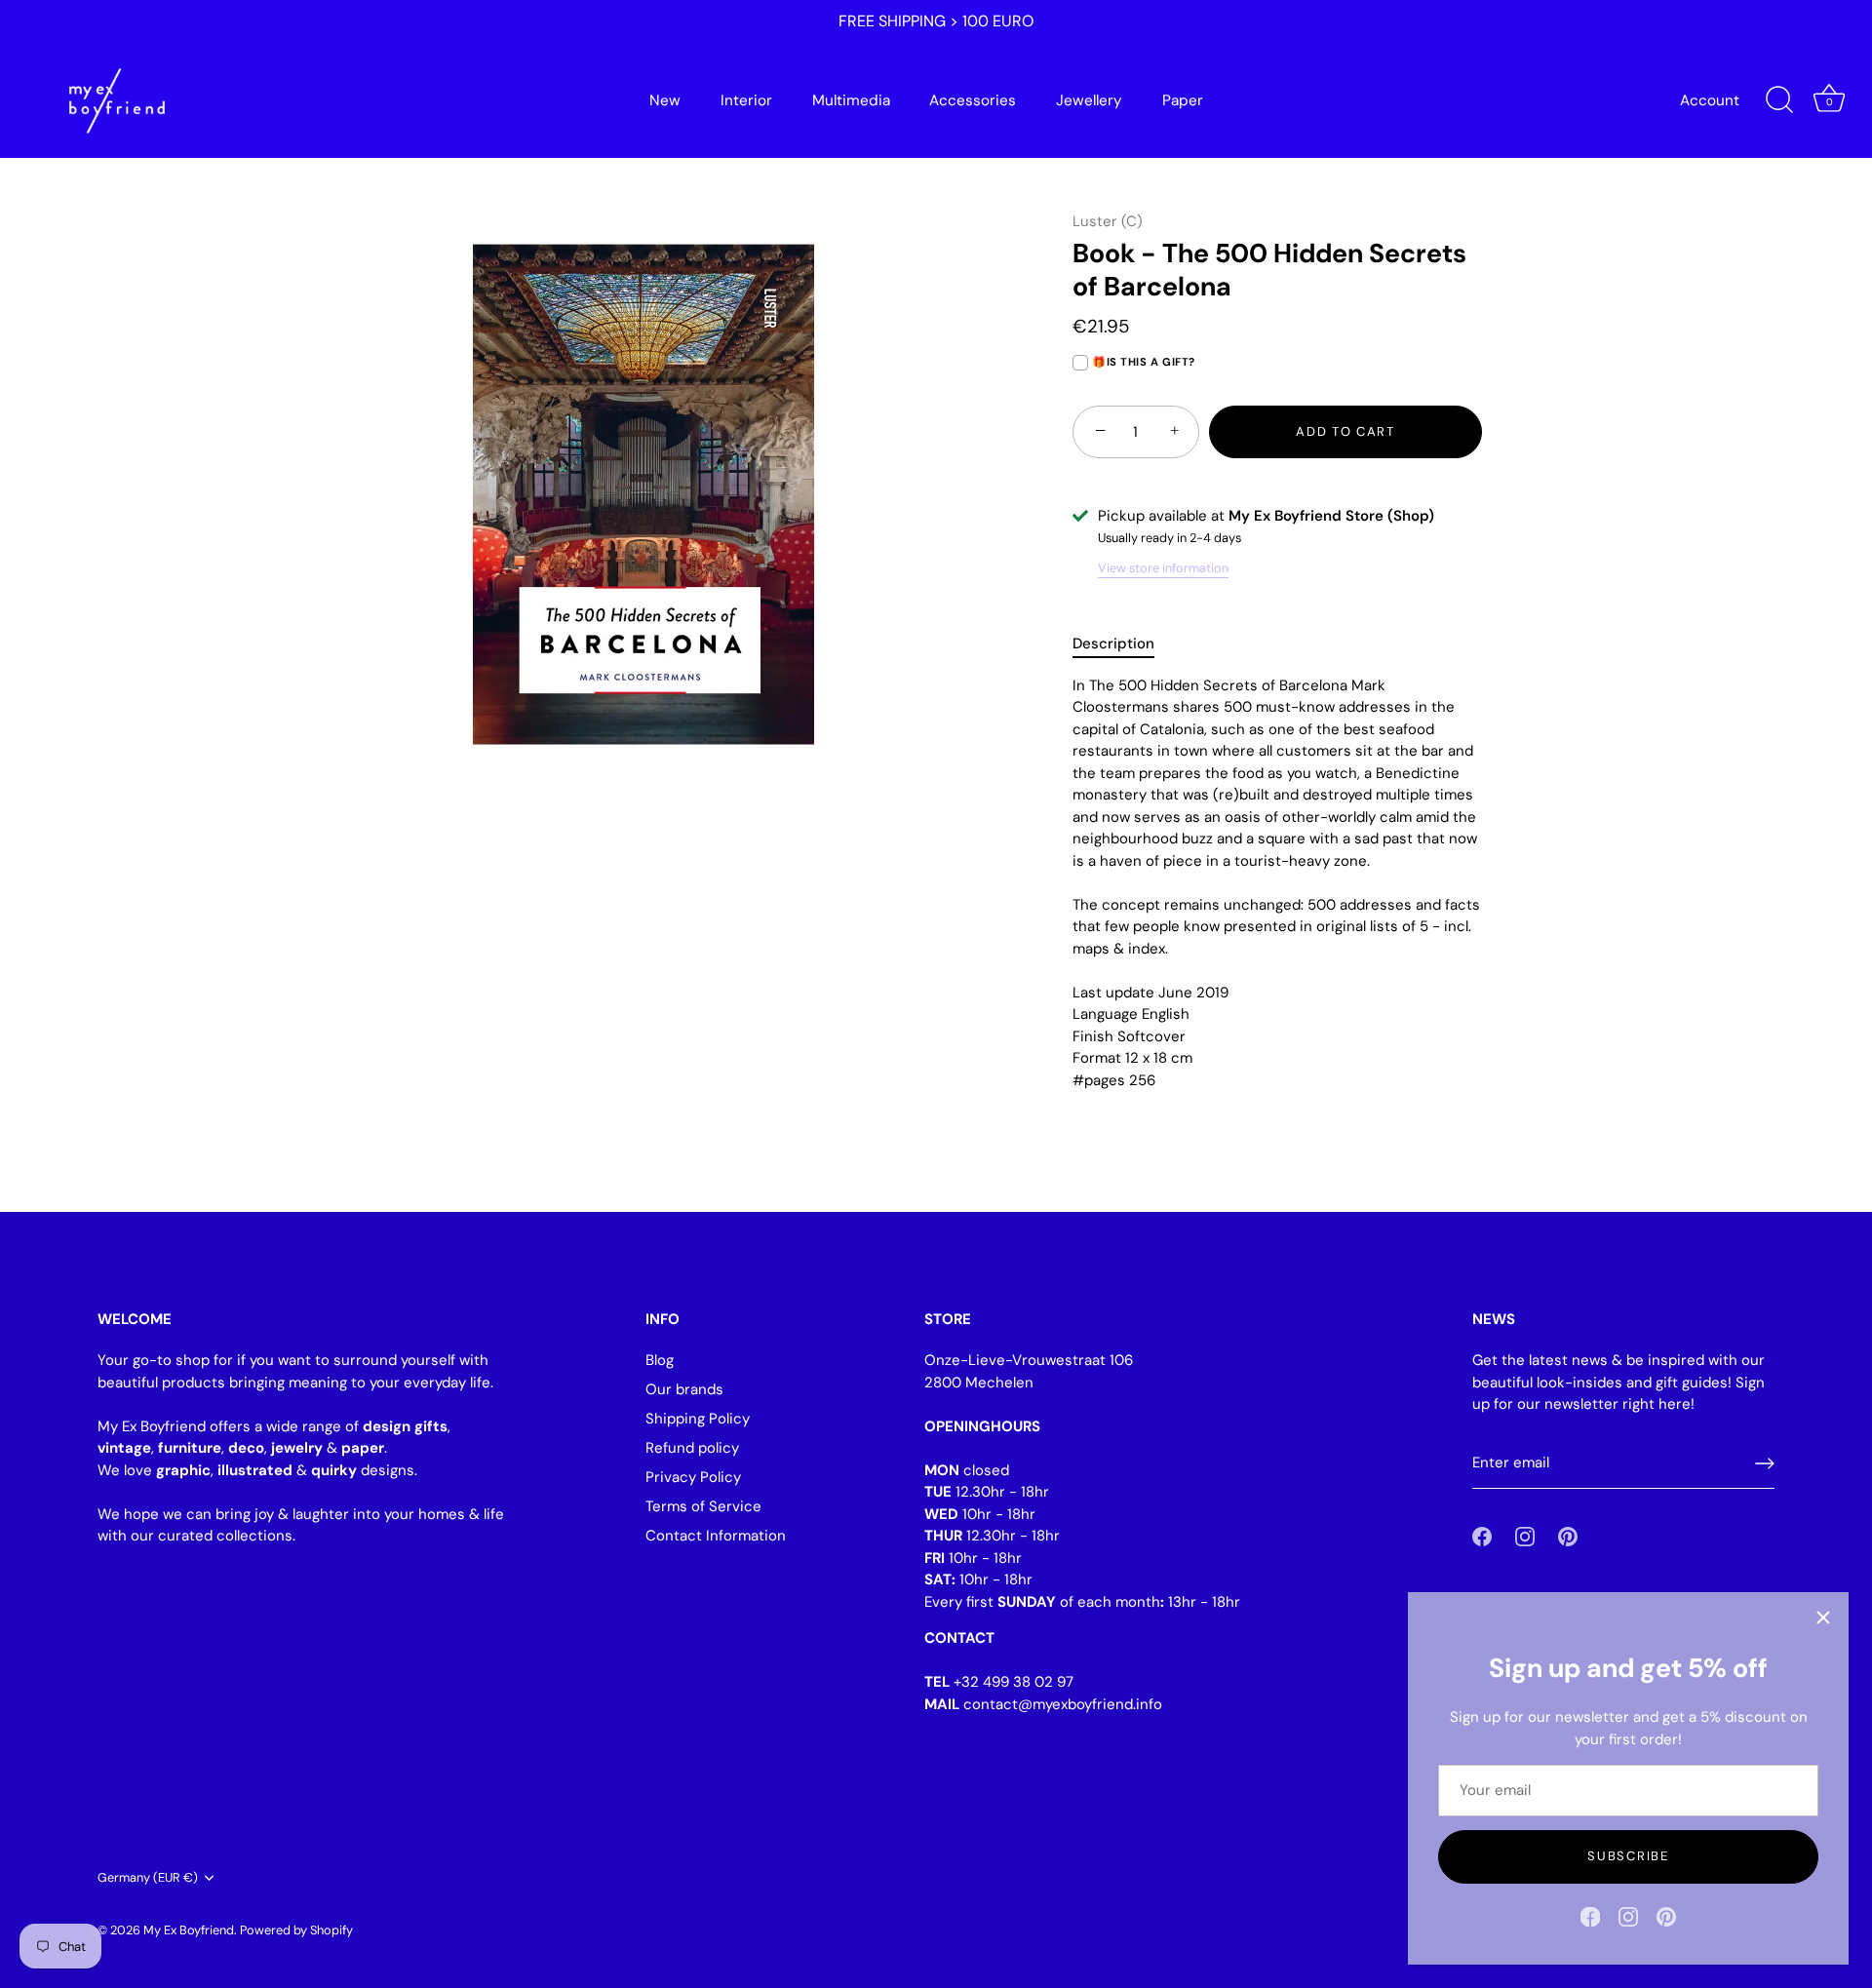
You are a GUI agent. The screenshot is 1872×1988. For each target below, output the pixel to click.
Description (1113, 643)
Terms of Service (703, 1506)
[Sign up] (1765, 1463)
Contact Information (716, 1536)
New (665, 100)
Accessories (973, 100)
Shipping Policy (698, 1419)
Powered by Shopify (296, 1930)
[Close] (1823, 1618)
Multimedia (851, 100)
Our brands (684, 1389)
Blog (660, 1360)
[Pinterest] (1666, 1916)
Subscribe (1628, 1856)
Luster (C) (1108, 221)
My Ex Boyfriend (189, 1930)
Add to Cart (1345, 431)
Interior (746, 100)
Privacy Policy (693, 1477)
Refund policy (692, 1448)
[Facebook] (1590, 1916)
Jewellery (1089, 100)
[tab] (1123, 644)
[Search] (1779, 100)
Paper (1183, 100)
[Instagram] (1628, 1916)
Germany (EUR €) (148, 1878)
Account (1710, 100)
